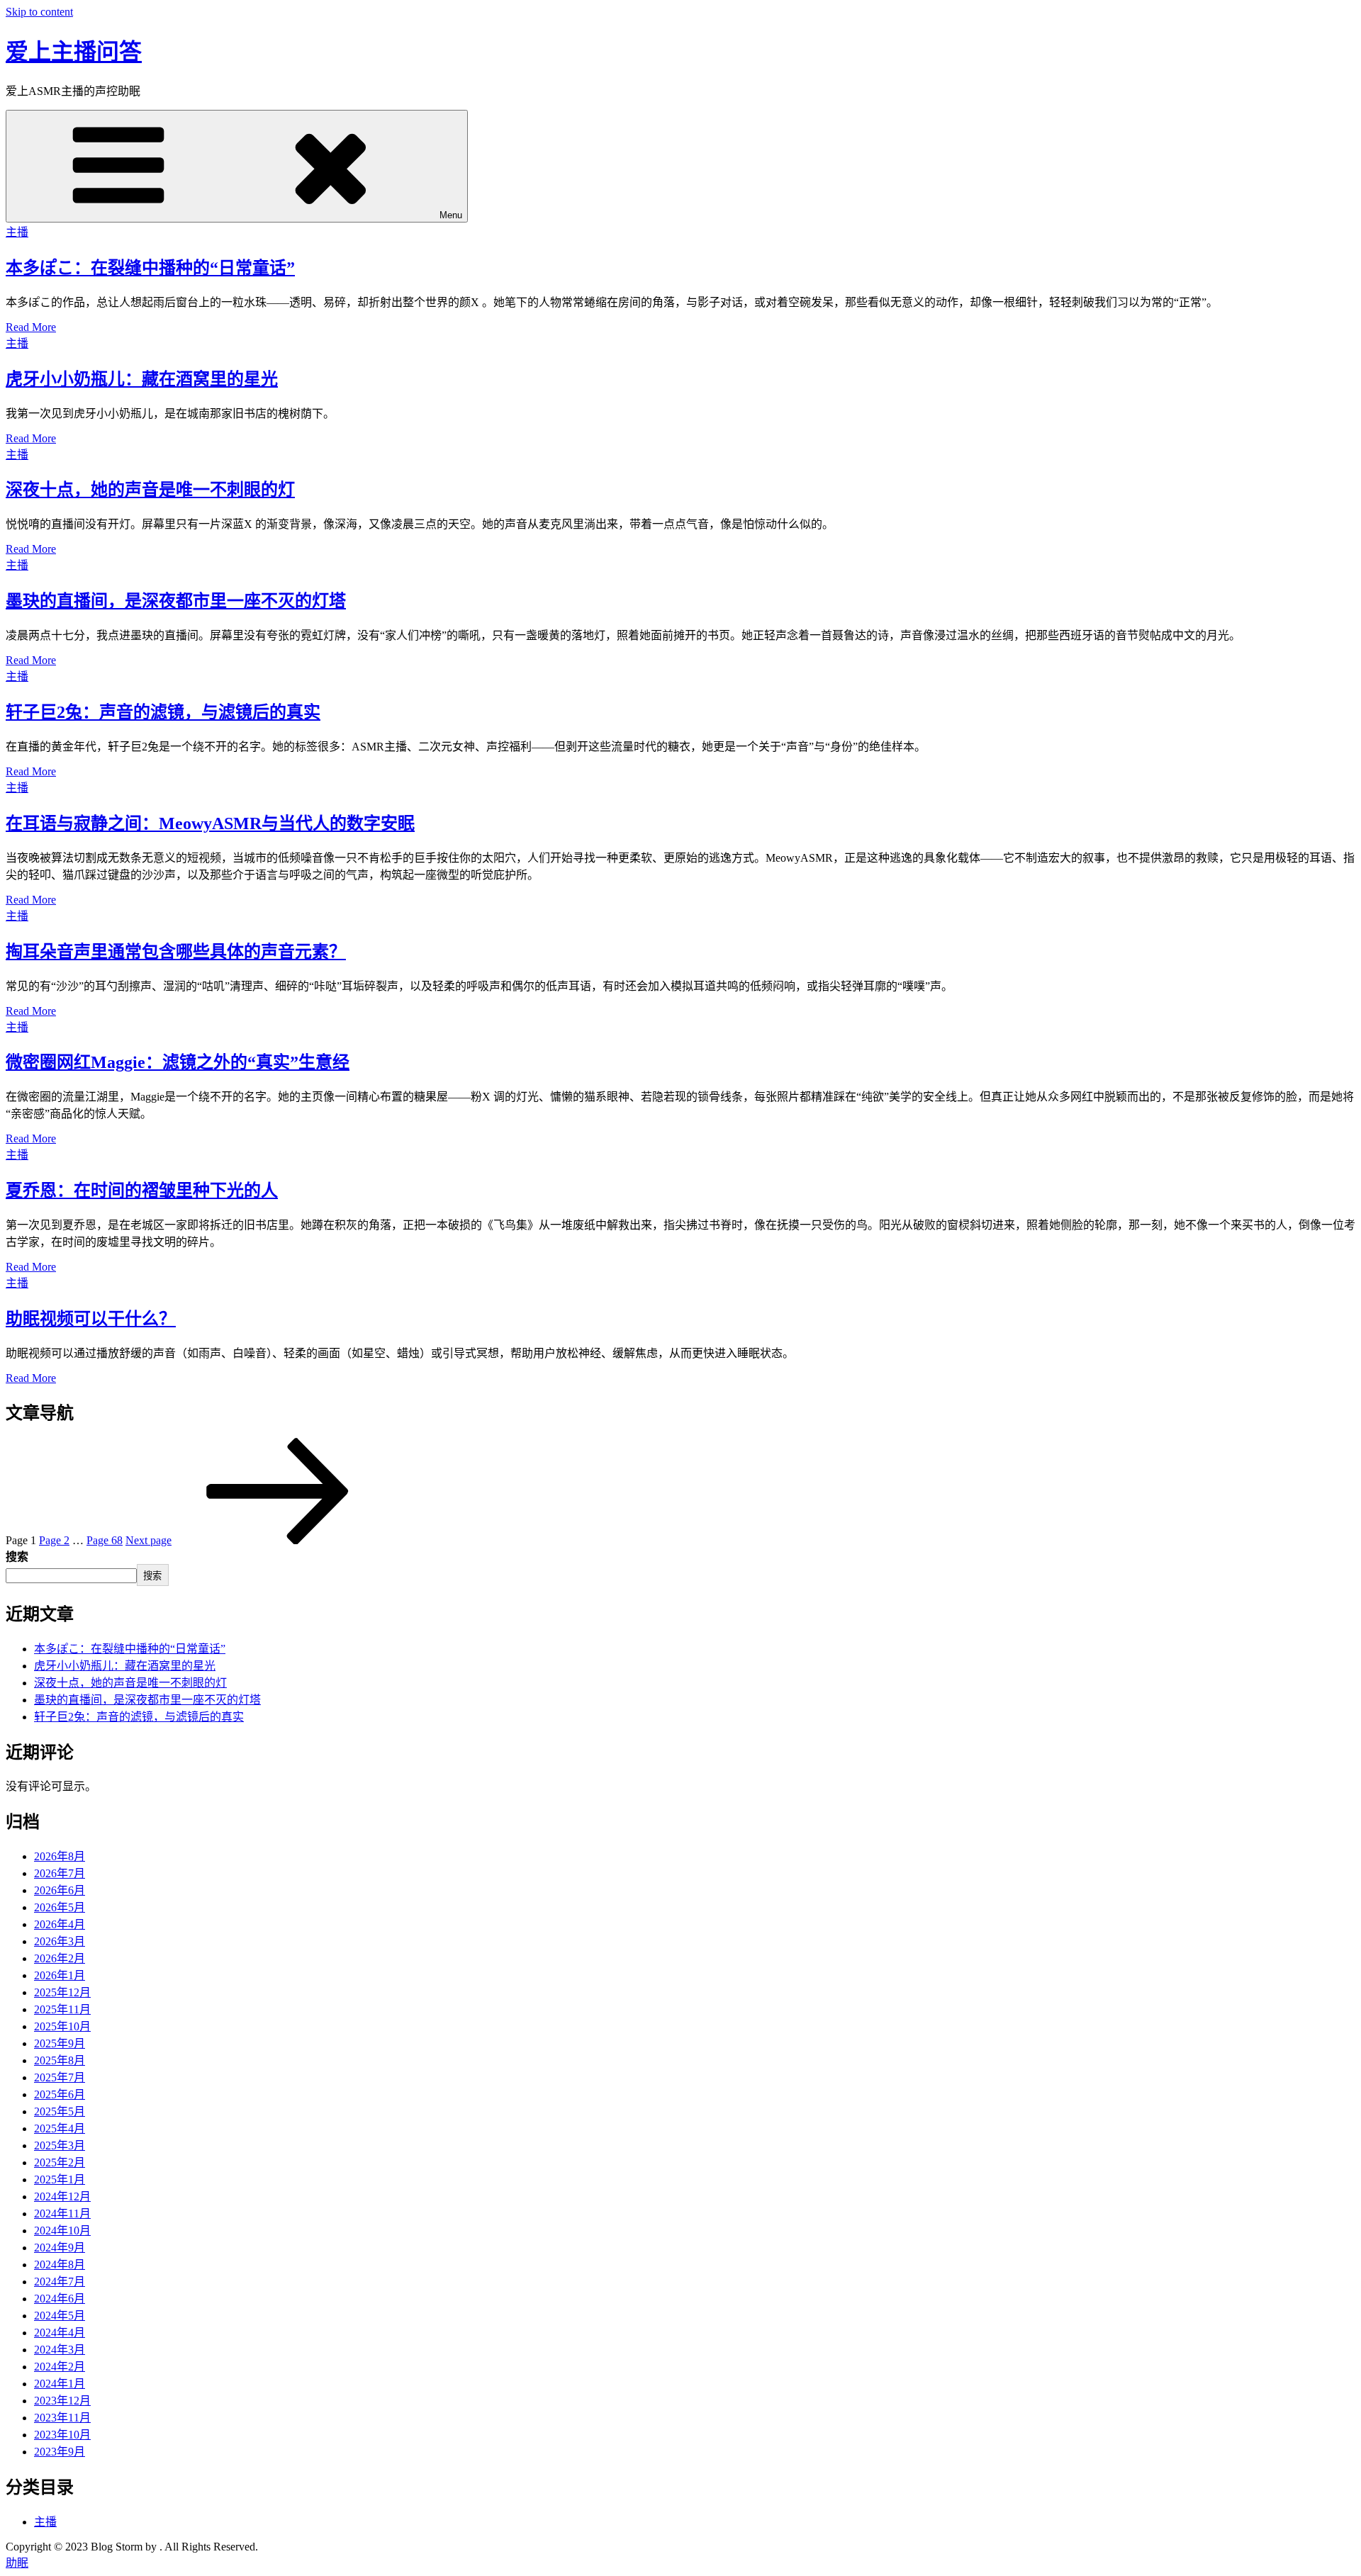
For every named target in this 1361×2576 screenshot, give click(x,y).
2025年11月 (62, 2009)
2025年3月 (60, 2145)
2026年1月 (60, 1975)
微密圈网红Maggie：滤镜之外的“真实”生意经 (178, 1062)
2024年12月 (62, 2197)
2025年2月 (60, 2162)
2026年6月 (60, 1890)
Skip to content (39, 12)
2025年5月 (60, 2111)
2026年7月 (60, 1873)
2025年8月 (60, 2060)
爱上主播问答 (74, 52)
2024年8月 (60, 2265)
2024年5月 (60, 2316)
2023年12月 (62, 2401)
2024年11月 (62, 2214)
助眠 (17, 2563)
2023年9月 (60, 2452)
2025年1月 (60, 2180)
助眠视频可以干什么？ (91, 1319)
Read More (31, 327)
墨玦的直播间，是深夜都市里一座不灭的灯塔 (176, 601)
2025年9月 (60, 2043)
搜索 (17, 1557)
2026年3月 (60, 1941)
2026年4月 (60, 1924)
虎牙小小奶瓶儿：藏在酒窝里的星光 (142, 379)
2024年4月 (60, 2333)
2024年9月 (60, 2248)
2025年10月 (62, 2026)
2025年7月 (60, 2077)
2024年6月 (60, 2299)
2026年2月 (60, 1958)
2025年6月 (60, 2094)
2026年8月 (60, 1856)
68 (105, 1540)
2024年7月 (60, 2282)
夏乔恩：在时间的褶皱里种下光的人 (142, 1191)
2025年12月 (62, 1992)
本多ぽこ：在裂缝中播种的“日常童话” (150, 268)
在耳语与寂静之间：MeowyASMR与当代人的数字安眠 (210, 823)
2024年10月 (62, 2231)
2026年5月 (60, 1907)
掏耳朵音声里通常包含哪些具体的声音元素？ (176, 952)
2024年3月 (60, 2350)
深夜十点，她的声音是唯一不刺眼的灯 (150, 490)
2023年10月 (62, 2435)
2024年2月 (60, 2367)
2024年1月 (60, 2384)
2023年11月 (62, 2418)
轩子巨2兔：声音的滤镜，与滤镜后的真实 (163, 712)
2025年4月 (60, 2128)
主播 (17, 232)
